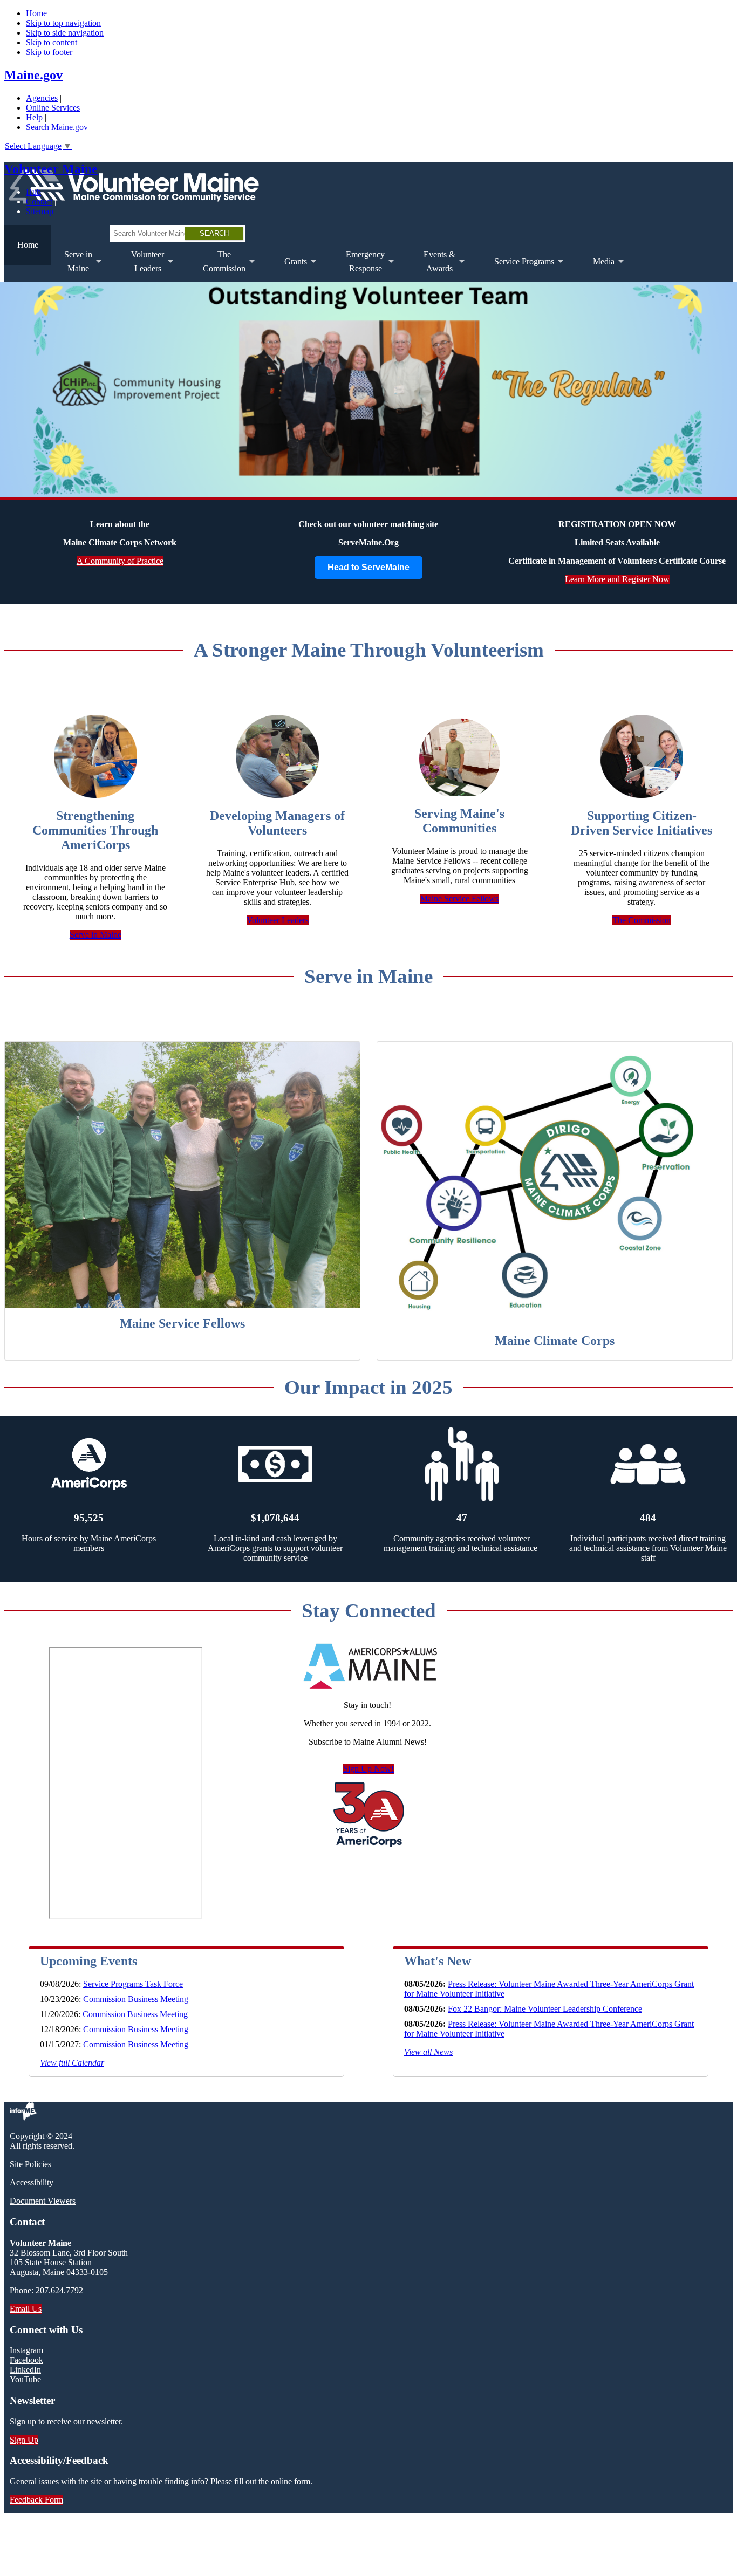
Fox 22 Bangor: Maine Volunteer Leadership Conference (545, 2009)
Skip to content (52, 42)
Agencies (42, 98)
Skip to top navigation (63, 23)
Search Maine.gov (57, 127)
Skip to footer (49, 52)
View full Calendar (72, 2063)
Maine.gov (33, 75)
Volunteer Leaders (278, 920)
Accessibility (32, 2182)
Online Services (53, 108)
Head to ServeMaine (368, 567)
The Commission (642, 920)
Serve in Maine (95, 935)
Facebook (26, 2360)
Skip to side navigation (65, 33)
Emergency (359, 266)
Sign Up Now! (368, 1769)
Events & (433, 266)
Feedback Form (36, 2500)
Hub (33, 192)
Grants (289, 269)
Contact (39, 201)
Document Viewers (43, 2201)
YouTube (25, 2379)
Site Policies (30, 2164)
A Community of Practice (120, 561)
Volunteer (141, 266)
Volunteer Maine (51, 169)
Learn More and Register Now (617, 579)
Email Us (26, 2309)
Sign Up (24, 2440)
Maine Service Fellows (459, 898)
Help (34, 117)
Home (36, 13)
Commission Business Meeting (136, 1999)
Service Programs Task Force (133, 1984)
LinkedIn (25, 2370)
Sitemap (40, 211)
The (218, 266)
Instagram (26, 2350)
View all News (428, 2052)
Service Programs (518, 269)
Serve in (72, 266)
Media (597, 269)
